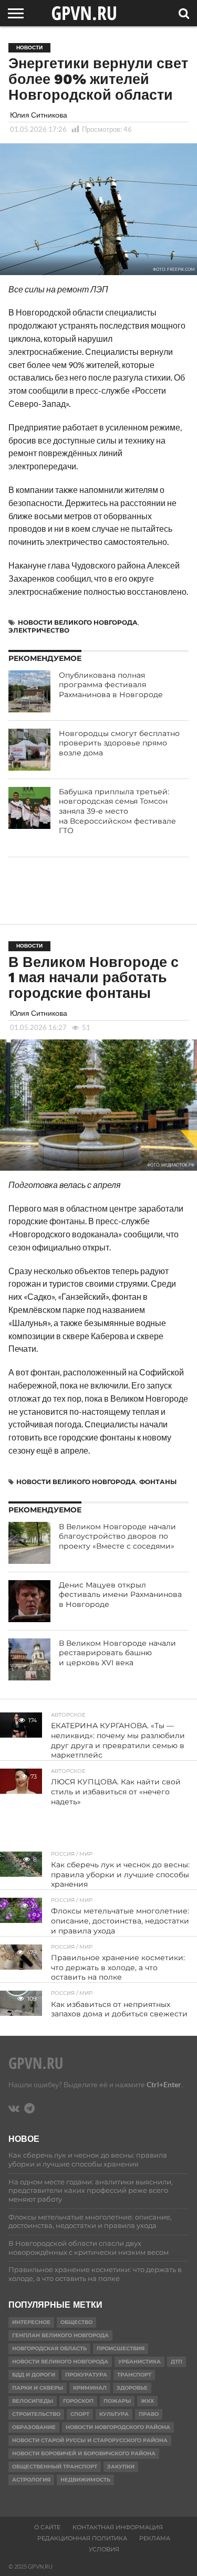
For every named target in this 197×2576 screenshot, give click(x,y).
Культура (114, 2414)
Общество (76, 2322)
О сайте (47, 2527)
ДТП (177, 2362)
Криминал (90, 2388)
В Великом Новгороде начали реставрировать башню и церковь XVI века (117, 1653)
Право (149, 2414)
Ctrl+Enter (164, 2084)
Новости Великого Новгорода (78, 622)
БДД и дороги (34, 2375)
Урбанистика (139, 2362)
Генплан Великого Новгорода (60, 2335)
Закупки (121, 2467)
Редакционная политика (82, 2538)
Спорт (80, 2414)
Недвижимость (85, 2480)
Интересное (31, 2322)
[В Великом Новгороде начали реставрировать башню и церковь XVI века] (29, 1659)
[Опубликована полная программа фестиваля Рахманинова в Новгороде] (29, 691)
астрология (31, 2480)
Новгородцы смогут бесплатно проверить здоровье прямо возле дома (119, 743)
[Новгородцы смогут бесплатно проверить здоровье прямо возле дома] (29, 750)
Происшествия (121, 2348)
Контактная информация (118, 2527)
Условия (104, 2549)
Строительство (36, 2414)
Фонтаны (158, 1482)
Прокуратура (86, 2375)
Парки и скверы (38, 2388)
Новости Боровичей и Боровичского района (84, 2453)
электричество (39, 630)
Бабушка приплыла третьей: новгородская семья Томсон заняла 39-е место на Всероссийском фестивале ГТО (117, 811)
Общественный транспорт (55, 2467)
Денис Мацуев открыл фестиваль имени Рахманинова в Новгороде (120, 1595)
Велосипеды (33, 2401)
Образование (34, 2427)
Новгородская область (49, 2348)
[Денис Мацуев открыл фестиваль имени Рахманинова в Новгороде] (29, 1601)
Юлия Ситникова (39, 115)
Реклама (155, 2538)
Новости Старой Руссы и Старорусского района (90, 2440)
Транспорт (134, 2375)
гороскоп (78, 2401)
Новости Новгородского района (118, 2427)
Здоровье (132, 2388)
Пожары (117, 2401)
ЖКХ (147, 2401)
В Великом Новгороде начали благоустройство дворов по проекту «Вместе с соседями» (117, 1536)
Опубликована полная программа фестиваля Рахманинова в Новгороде (111, 685)
